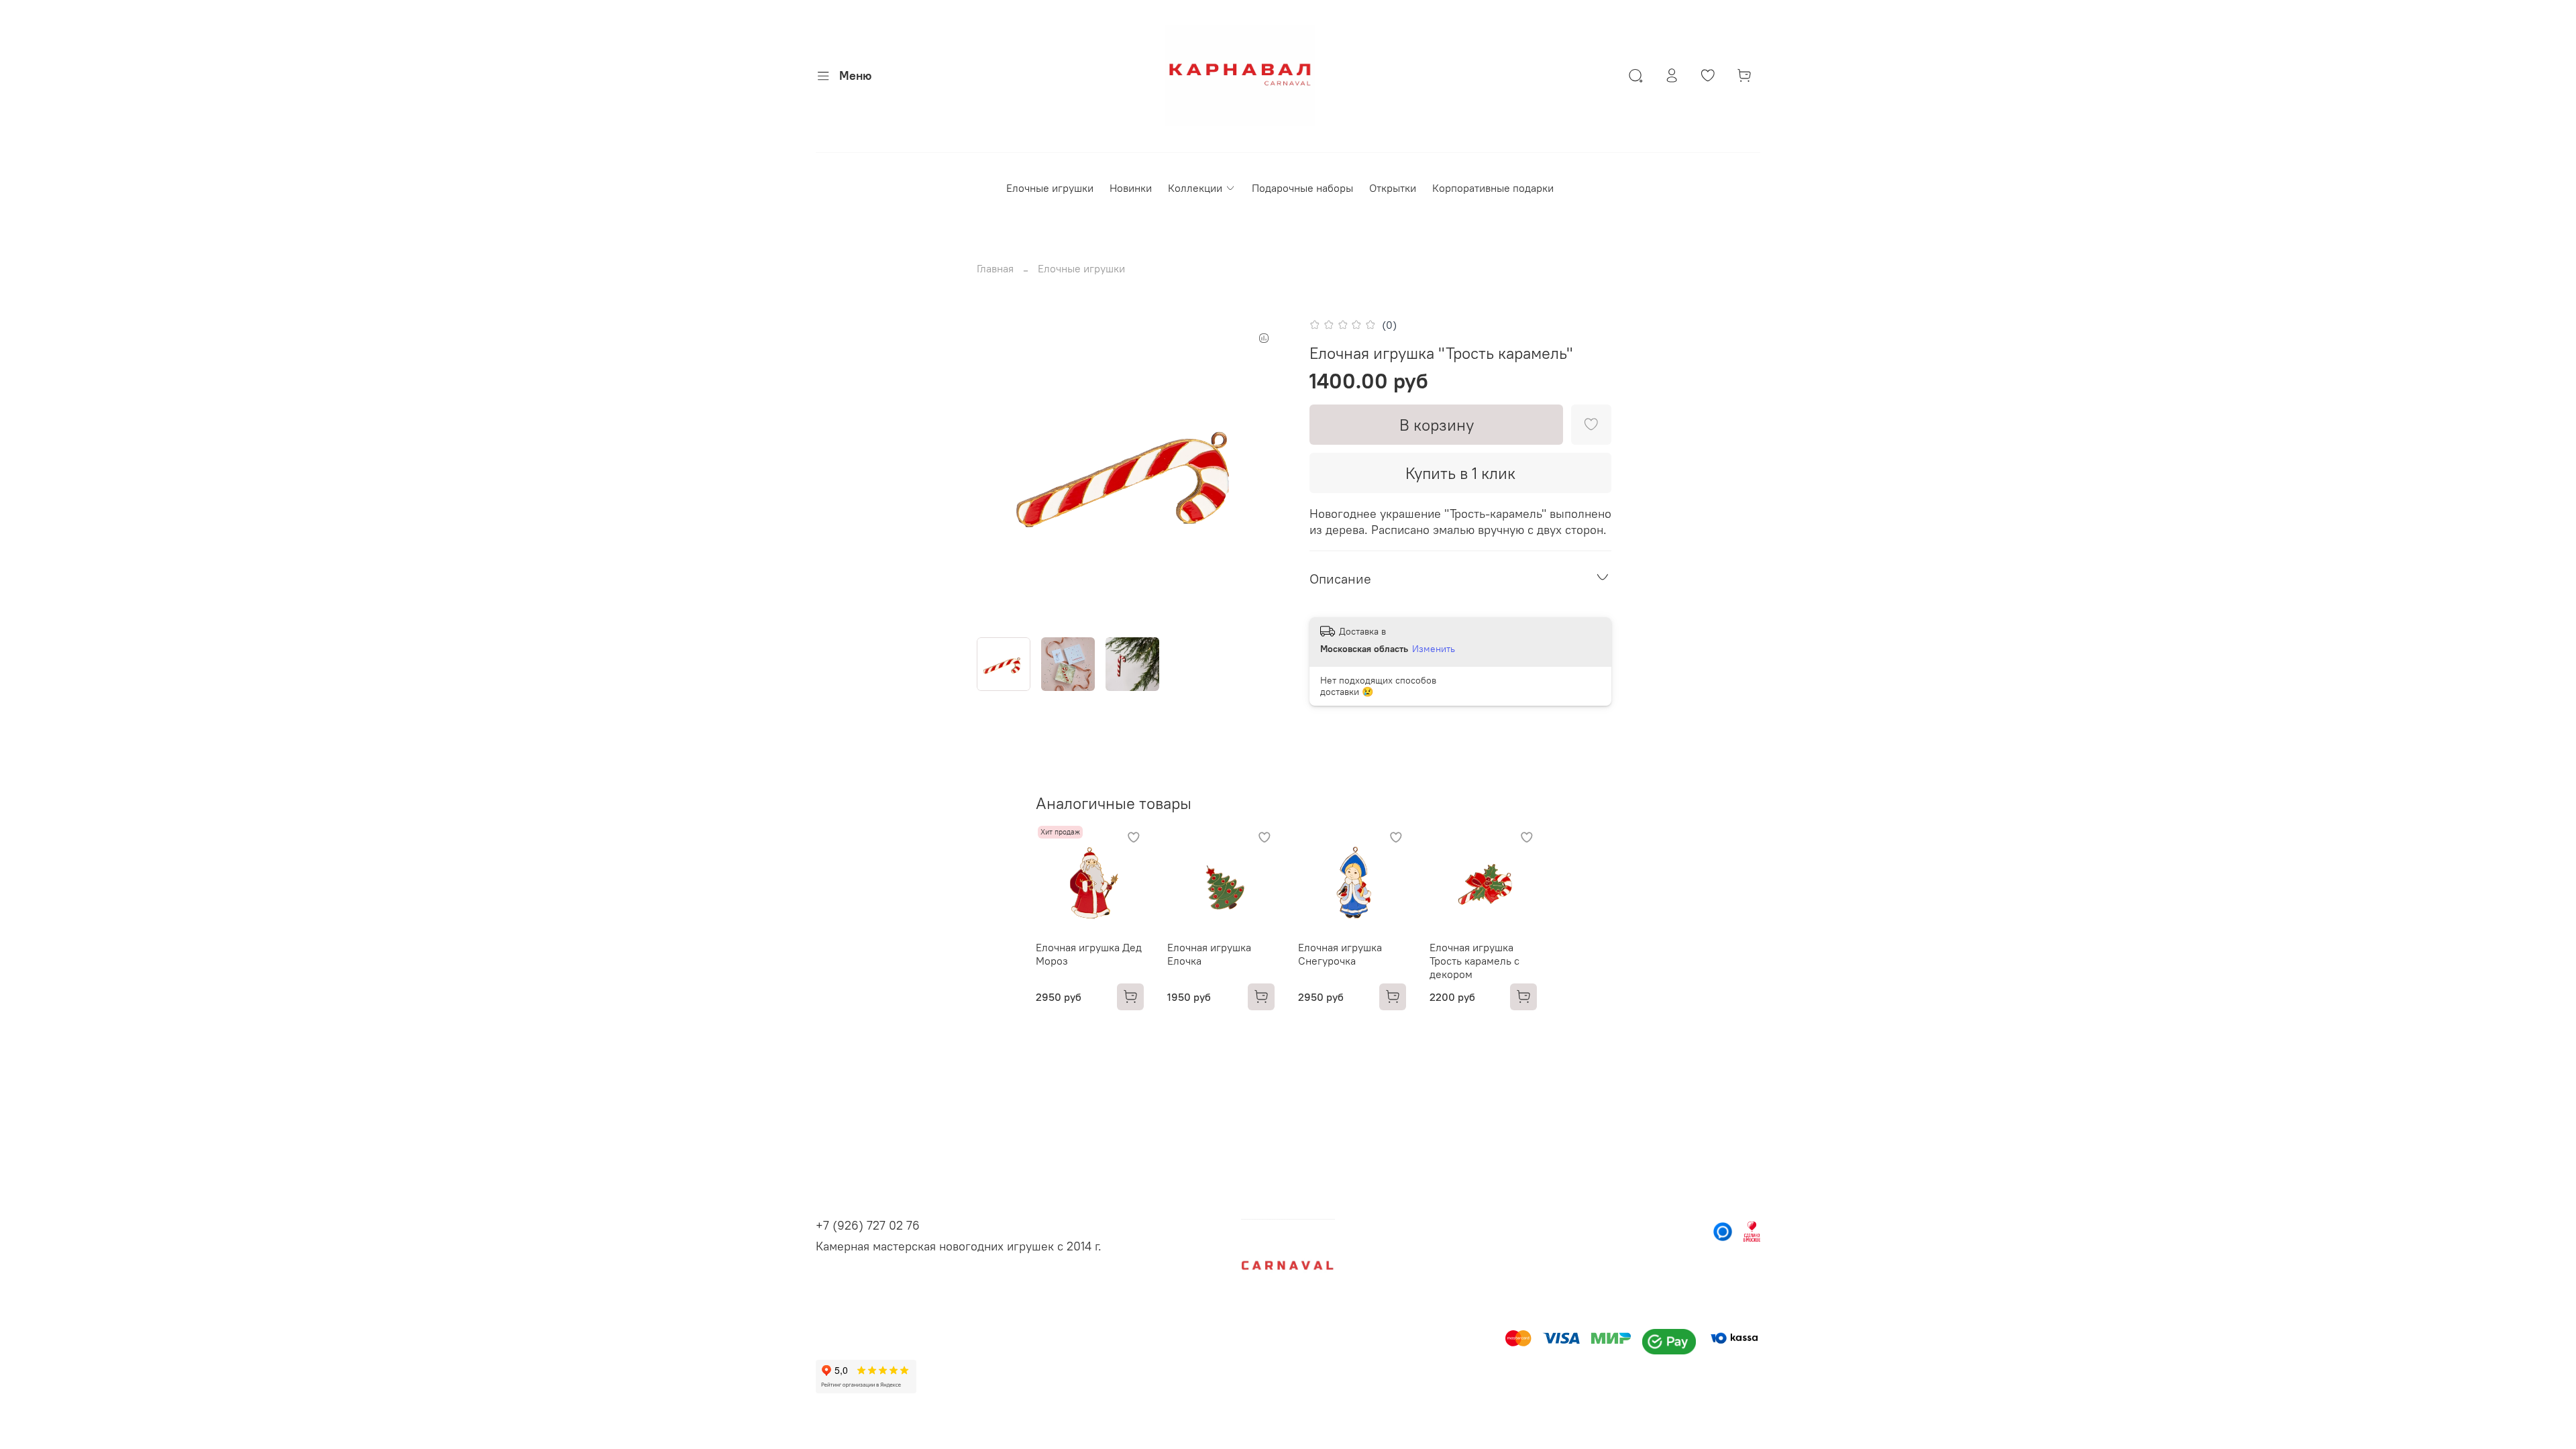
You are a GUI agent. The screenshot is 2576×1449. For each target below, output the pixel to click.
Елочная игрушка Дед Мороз (1089, 953)
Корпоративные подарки (1493, 188)
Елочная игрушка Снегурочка (1340, 953)
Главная (995, 268)
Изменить (1434, 649)
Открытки (1393, 188)
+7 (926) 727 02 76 (868, 1225)
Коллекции (1195, 188)
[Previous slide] (998, 471)
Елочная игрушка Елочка (1209, 953)
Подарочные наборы (1302, 188)
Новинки (1131, 188)
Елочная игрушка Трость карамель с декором (1474, 960)
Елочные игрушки (1050, 188)
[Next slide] (1267, 471)
